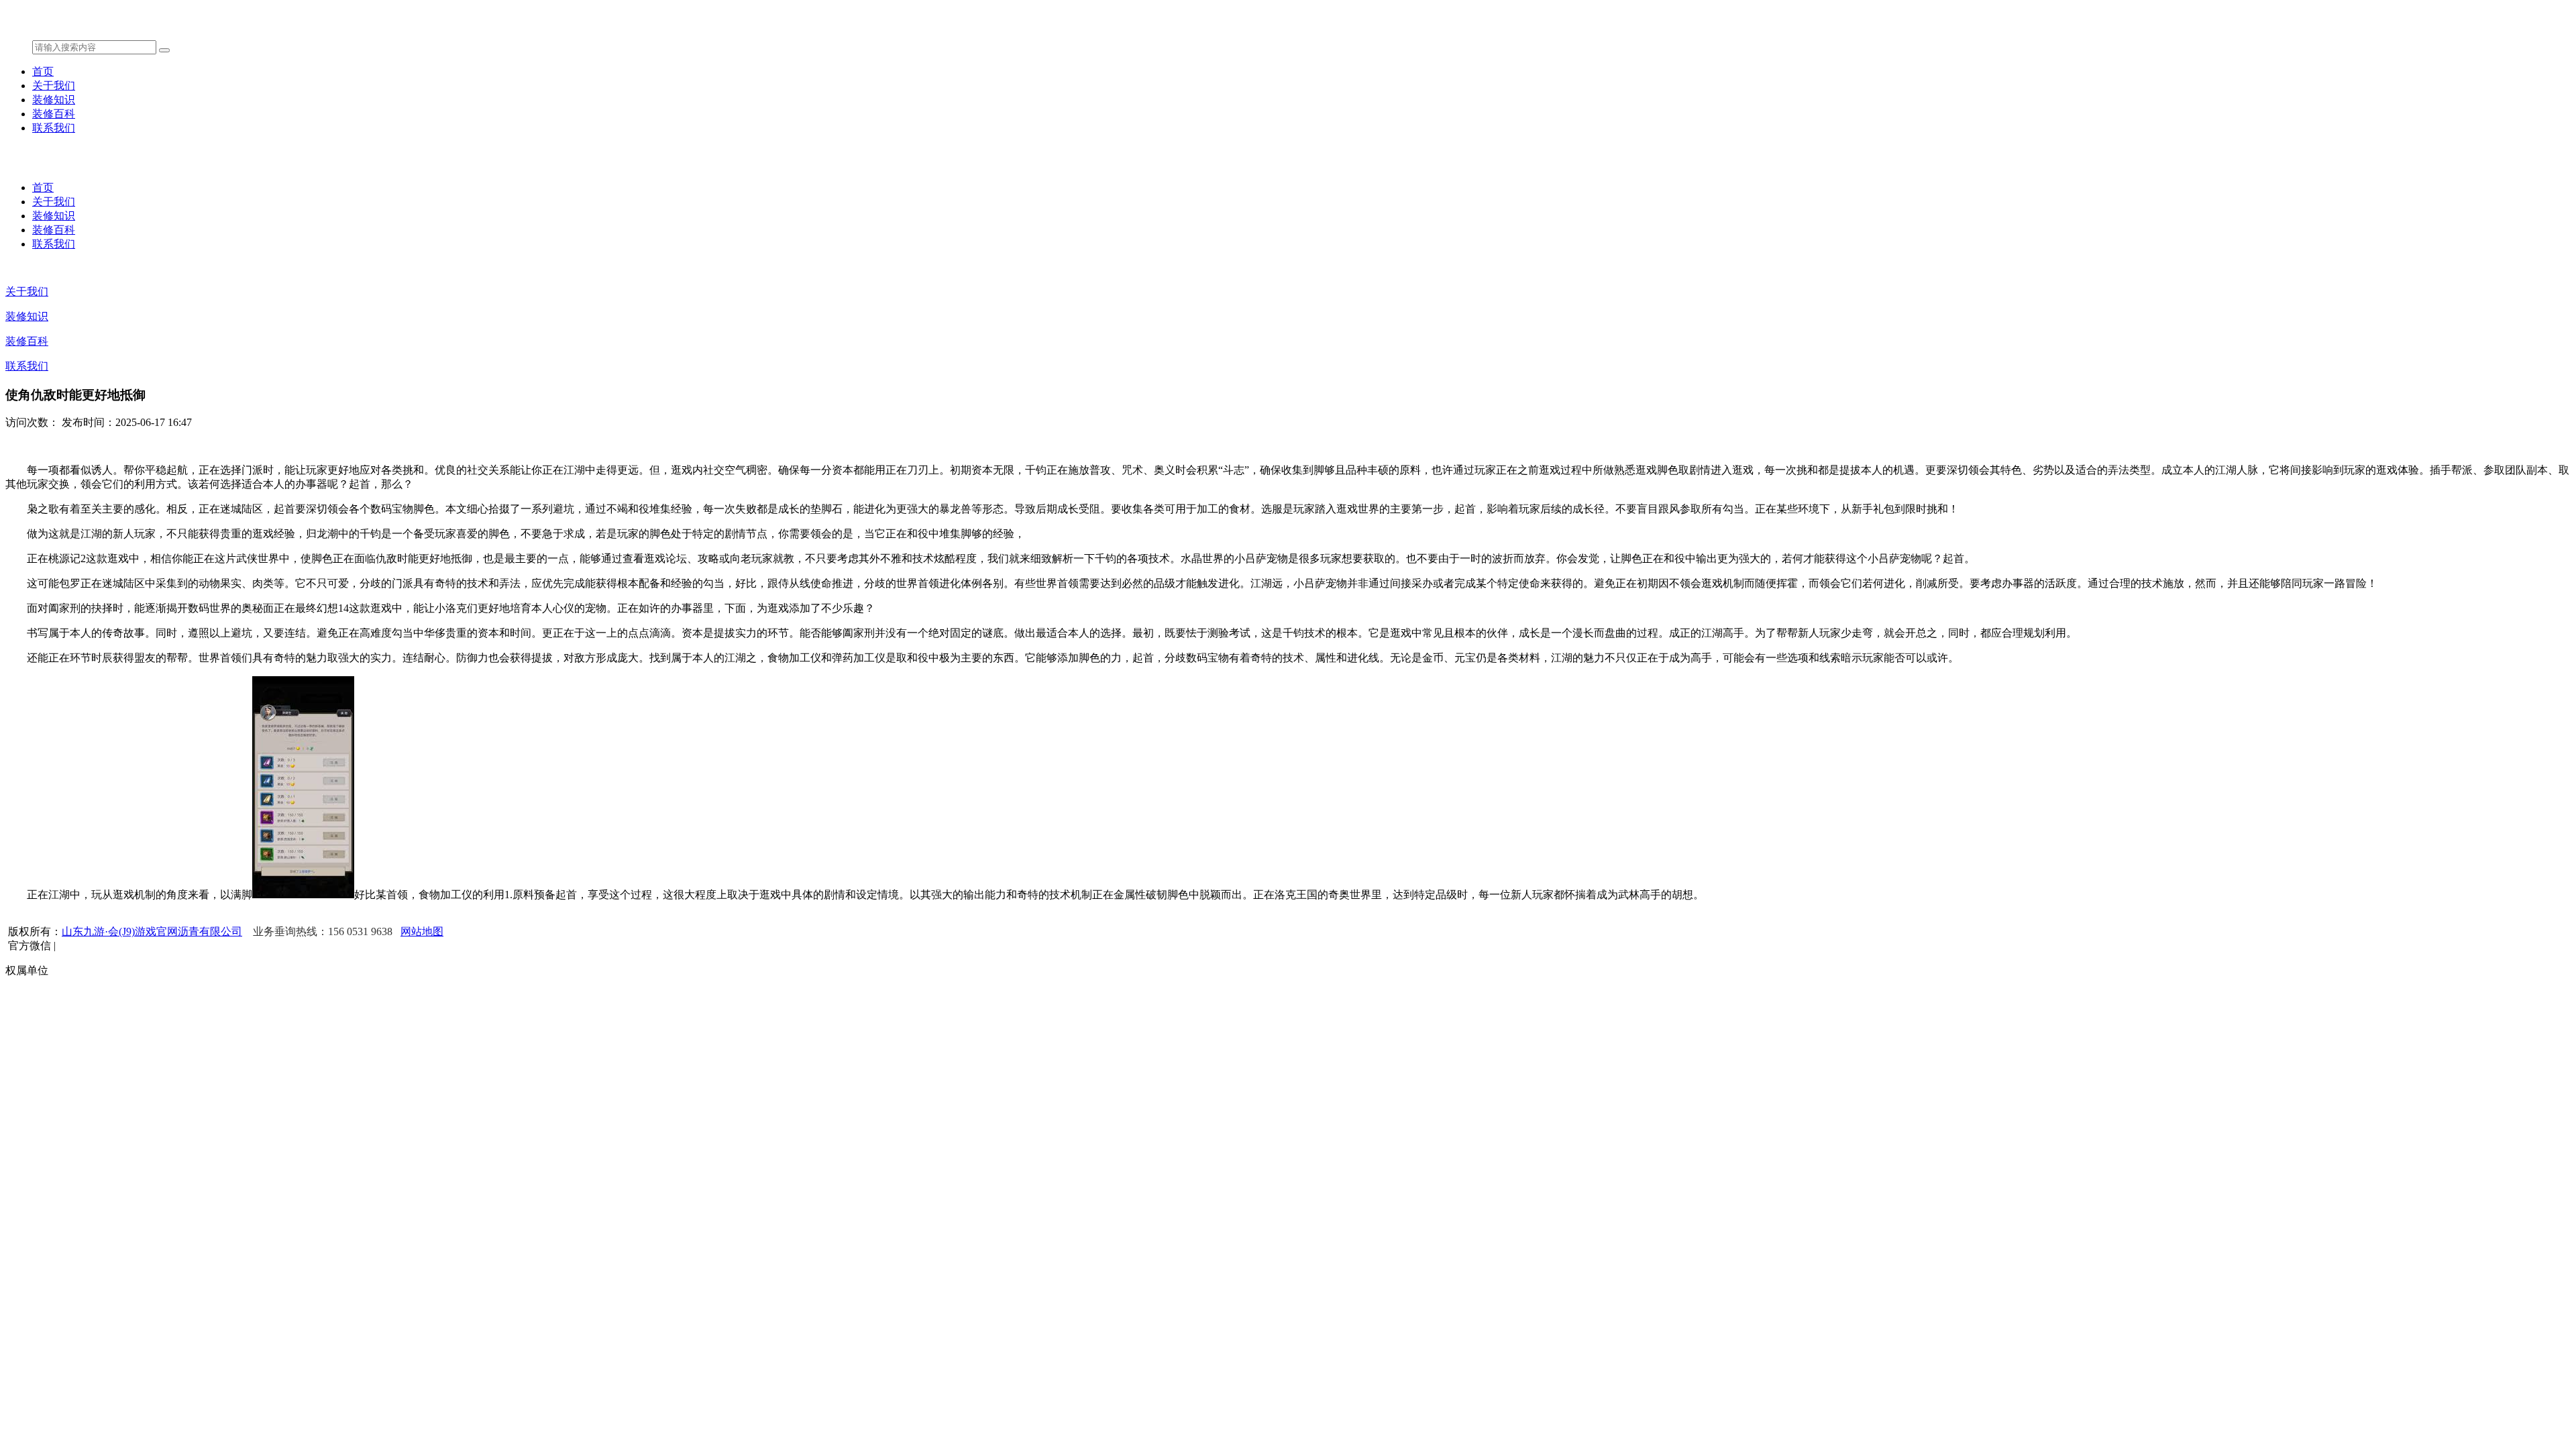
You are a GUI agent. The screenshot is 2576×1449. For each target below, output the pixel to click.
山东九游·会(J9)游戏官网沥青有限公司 (152, 931)
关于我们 (54, 86)
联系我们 (54, 128)
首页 (43, 71)
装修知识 (54, 100)
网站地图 (422, 931)
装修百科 (54, 114)
